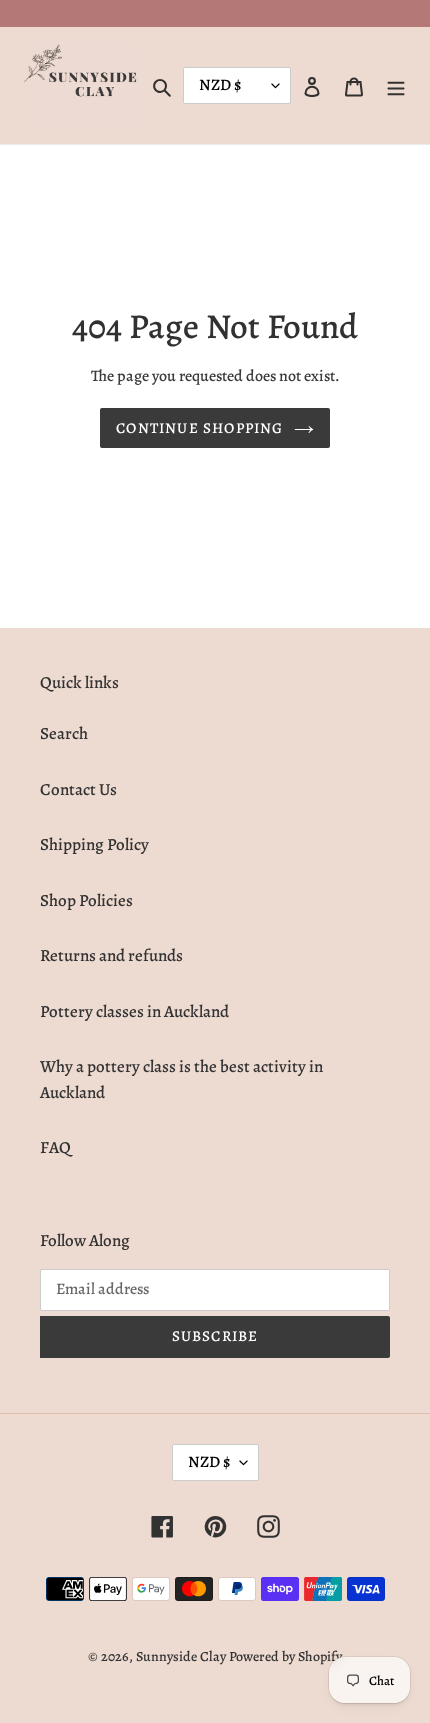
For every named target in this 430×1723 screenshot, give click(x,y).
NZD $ (209, 1462)
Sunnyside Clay (181, 1656)
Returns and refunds (111, 955)
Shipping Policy (94, 844)
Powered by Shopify (285, 1656)
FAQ (55, 1147)
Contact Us (78, 789)
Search (64, 733)
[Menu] (396, 86)
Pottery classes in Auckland (134, 1011)
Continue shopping (199, 428)
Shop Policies (86, 900)
